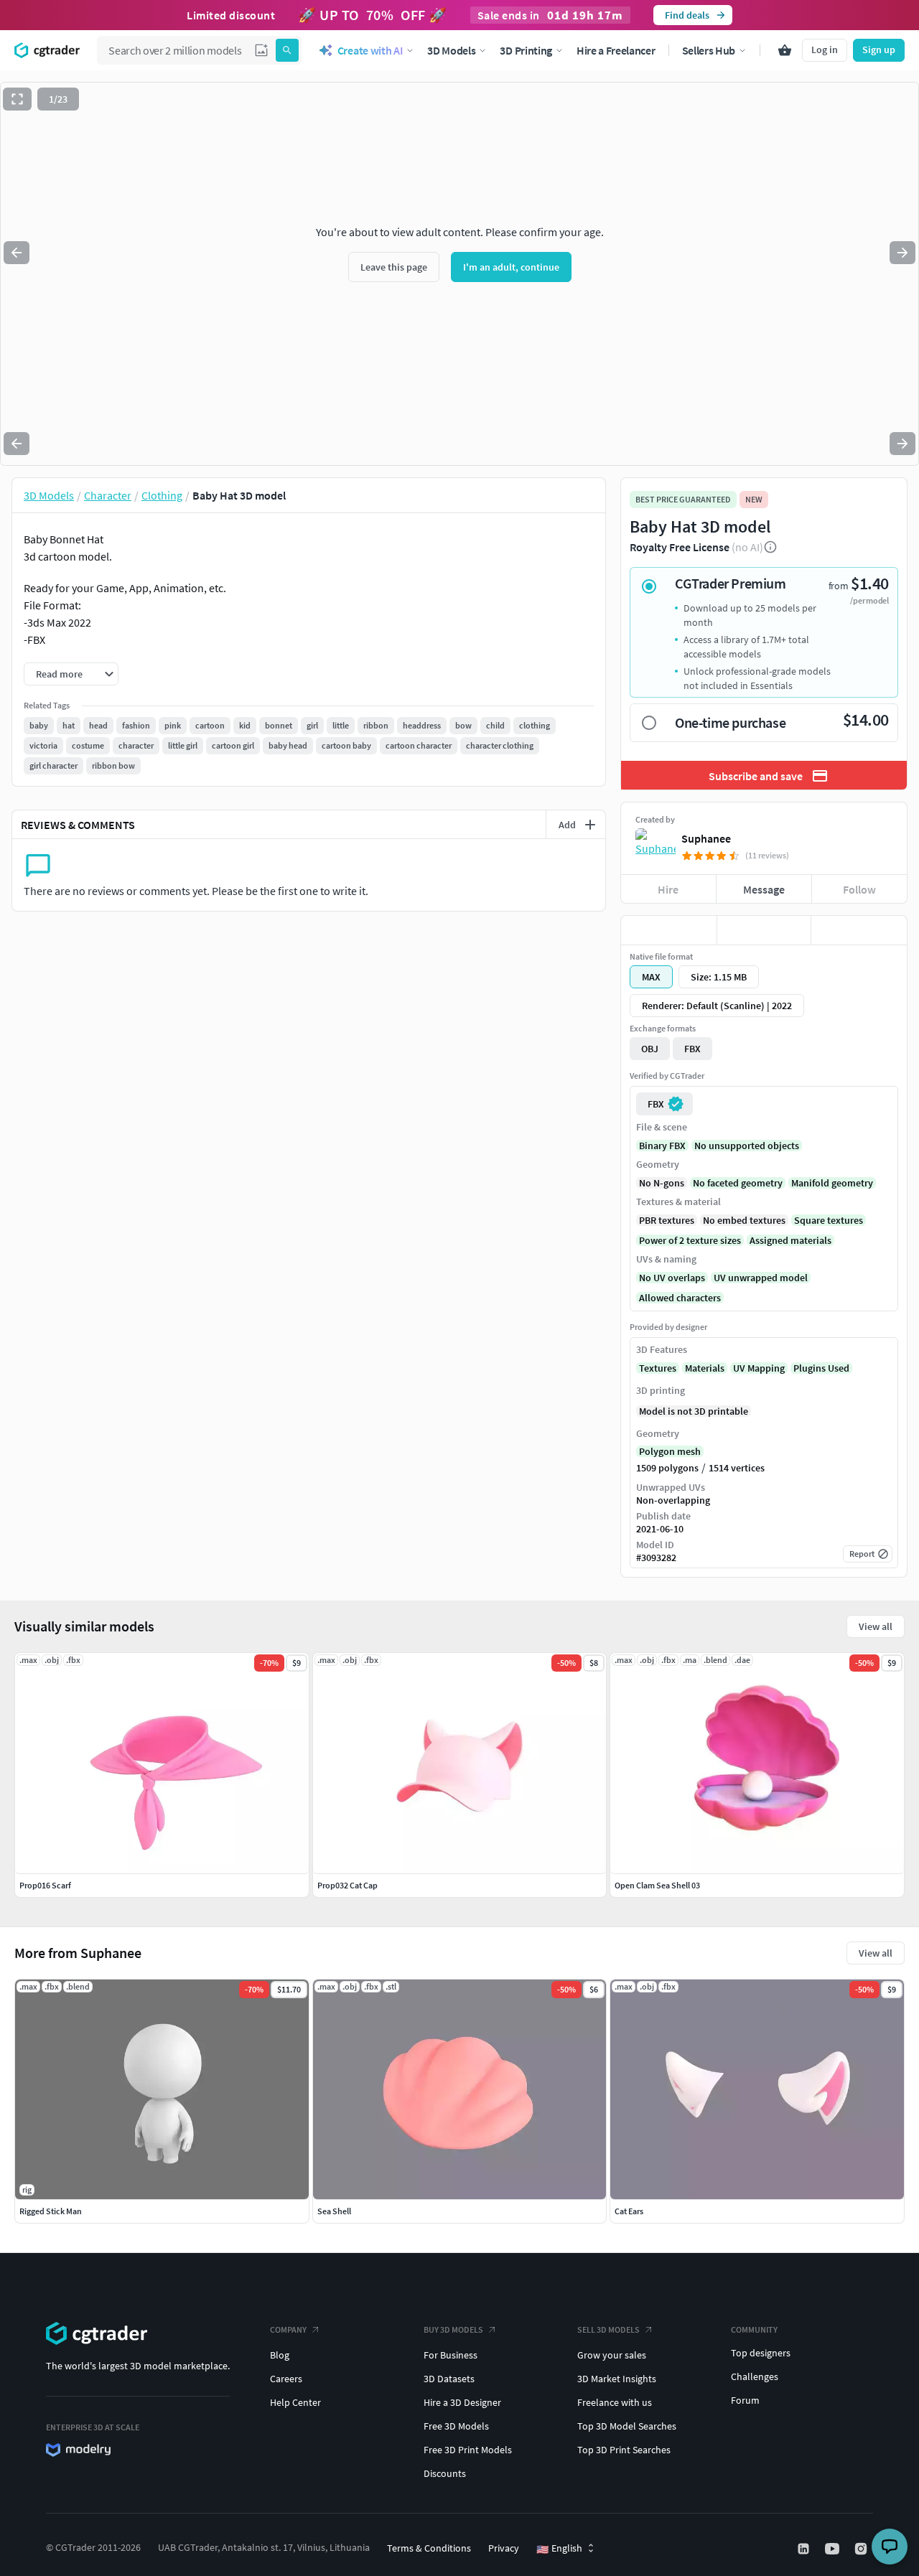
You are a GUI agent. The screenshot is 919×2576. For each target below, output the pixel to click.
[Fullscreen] (17, 99)
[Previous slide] (17, 253)
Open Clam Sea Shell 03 (657, 1885)
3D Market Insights (617, 2379)
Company (288, 2329)
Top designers (761, 2353)
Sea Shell (334, 2211)
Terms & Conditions (429, 2548)
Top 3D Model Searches (627, 2426)
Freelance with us (615, 2402)
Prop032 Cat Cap (347, 1885)
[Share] (859, 930)
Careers (286, 2379)
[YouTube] (834, 2549)
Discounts (445, 2473)
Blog (280, 2355)
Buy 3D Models (453, 2329)
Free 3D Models (456, 2426)
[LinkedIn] (805, 2549)
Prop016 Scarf (45, 1885)
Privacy (504, 2548)
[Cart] (785, 50)
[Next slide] (902, 253)
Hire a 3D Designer (462, 2402)
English (559, 2549)
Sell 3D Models (608, 2329)
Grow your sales (612, 2355)
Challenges (755, 2376)
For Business (451, 2355)
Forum (745, 2400)
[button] (261, 50)
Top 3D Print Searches (624, 2450)
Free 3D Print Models (468, 2450)
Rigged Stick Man (51, 2211)
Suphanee (706, 838)
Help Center (295, 2402)
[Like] (669, 930)
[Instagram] (862, 2549)
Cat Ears (629, 2211)
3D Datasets (449, 2379)
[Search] (287, 50)
